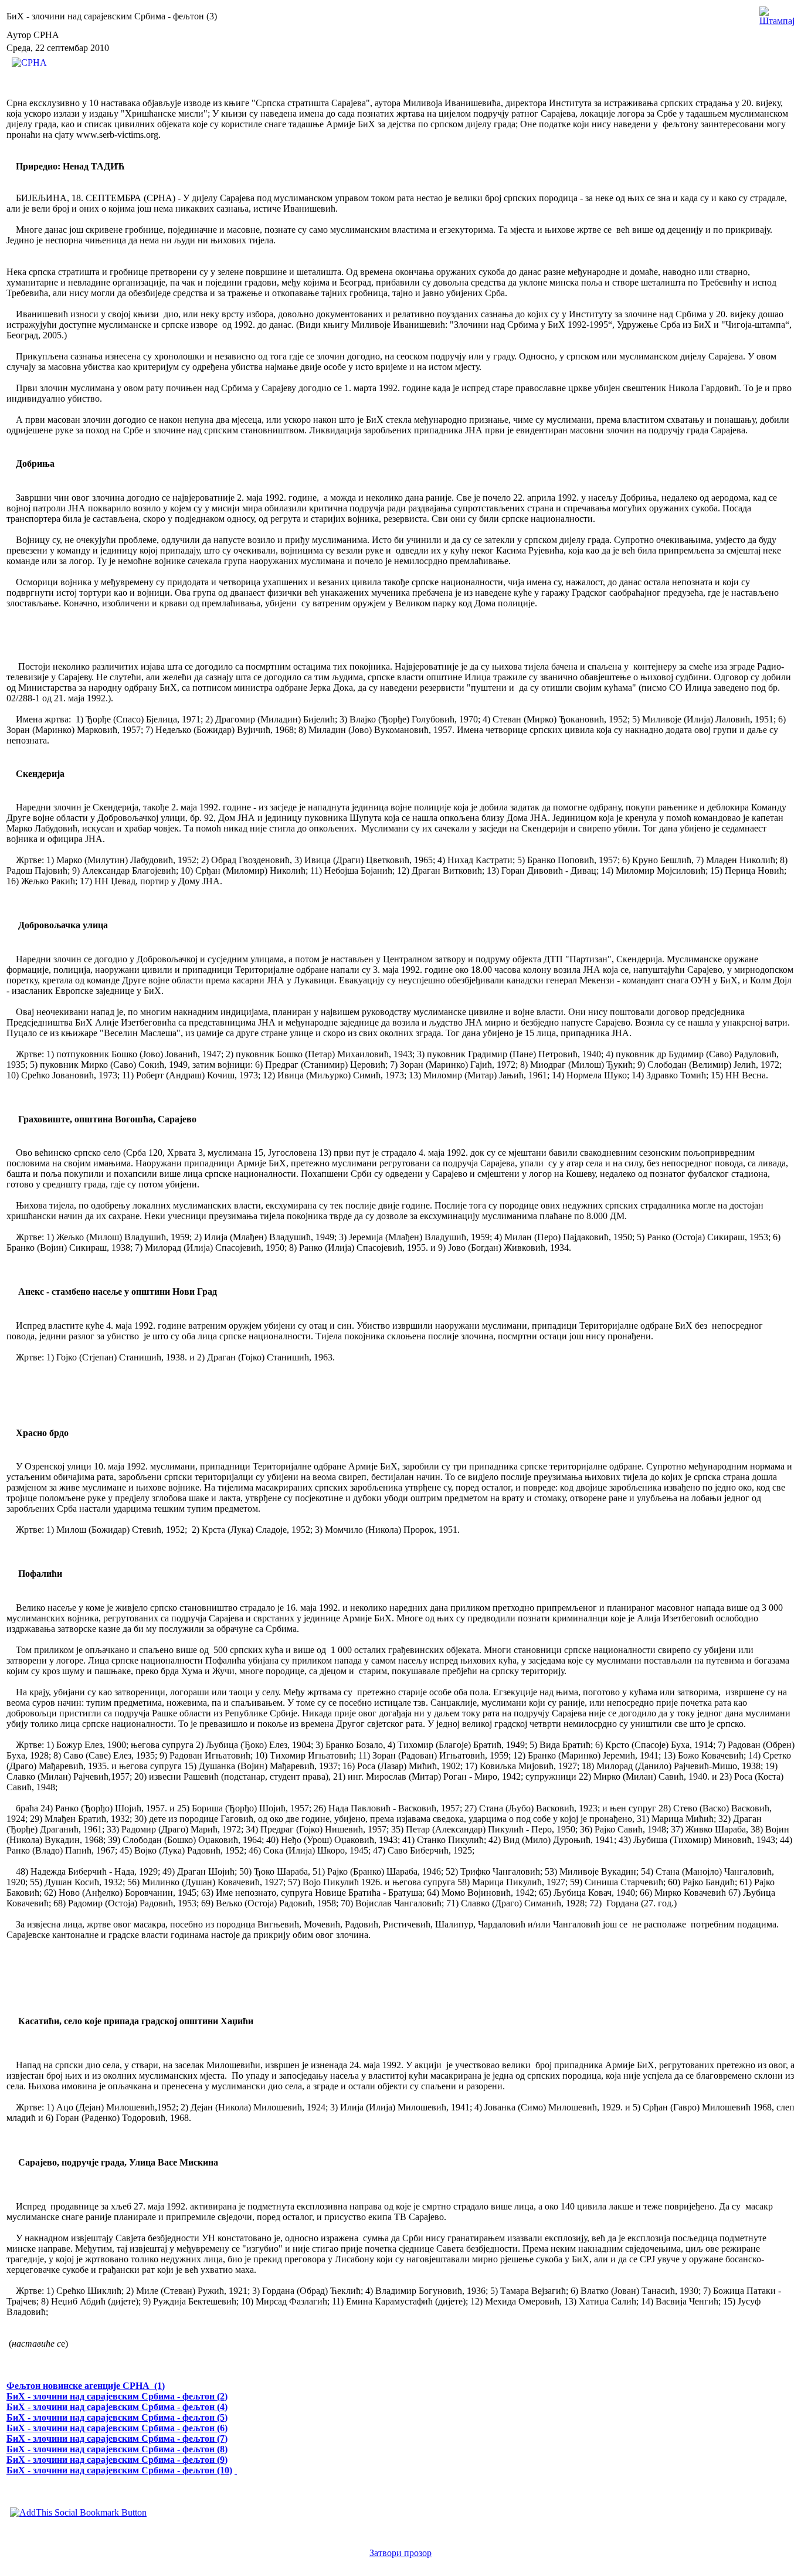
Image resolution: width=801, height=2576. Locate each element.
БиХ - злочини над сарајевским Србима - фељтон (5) (117, 2417)
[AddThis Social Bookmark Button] (78, 2512)
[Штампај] (777, 13)
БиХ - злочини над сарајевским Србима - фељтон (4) (117, 2407)
